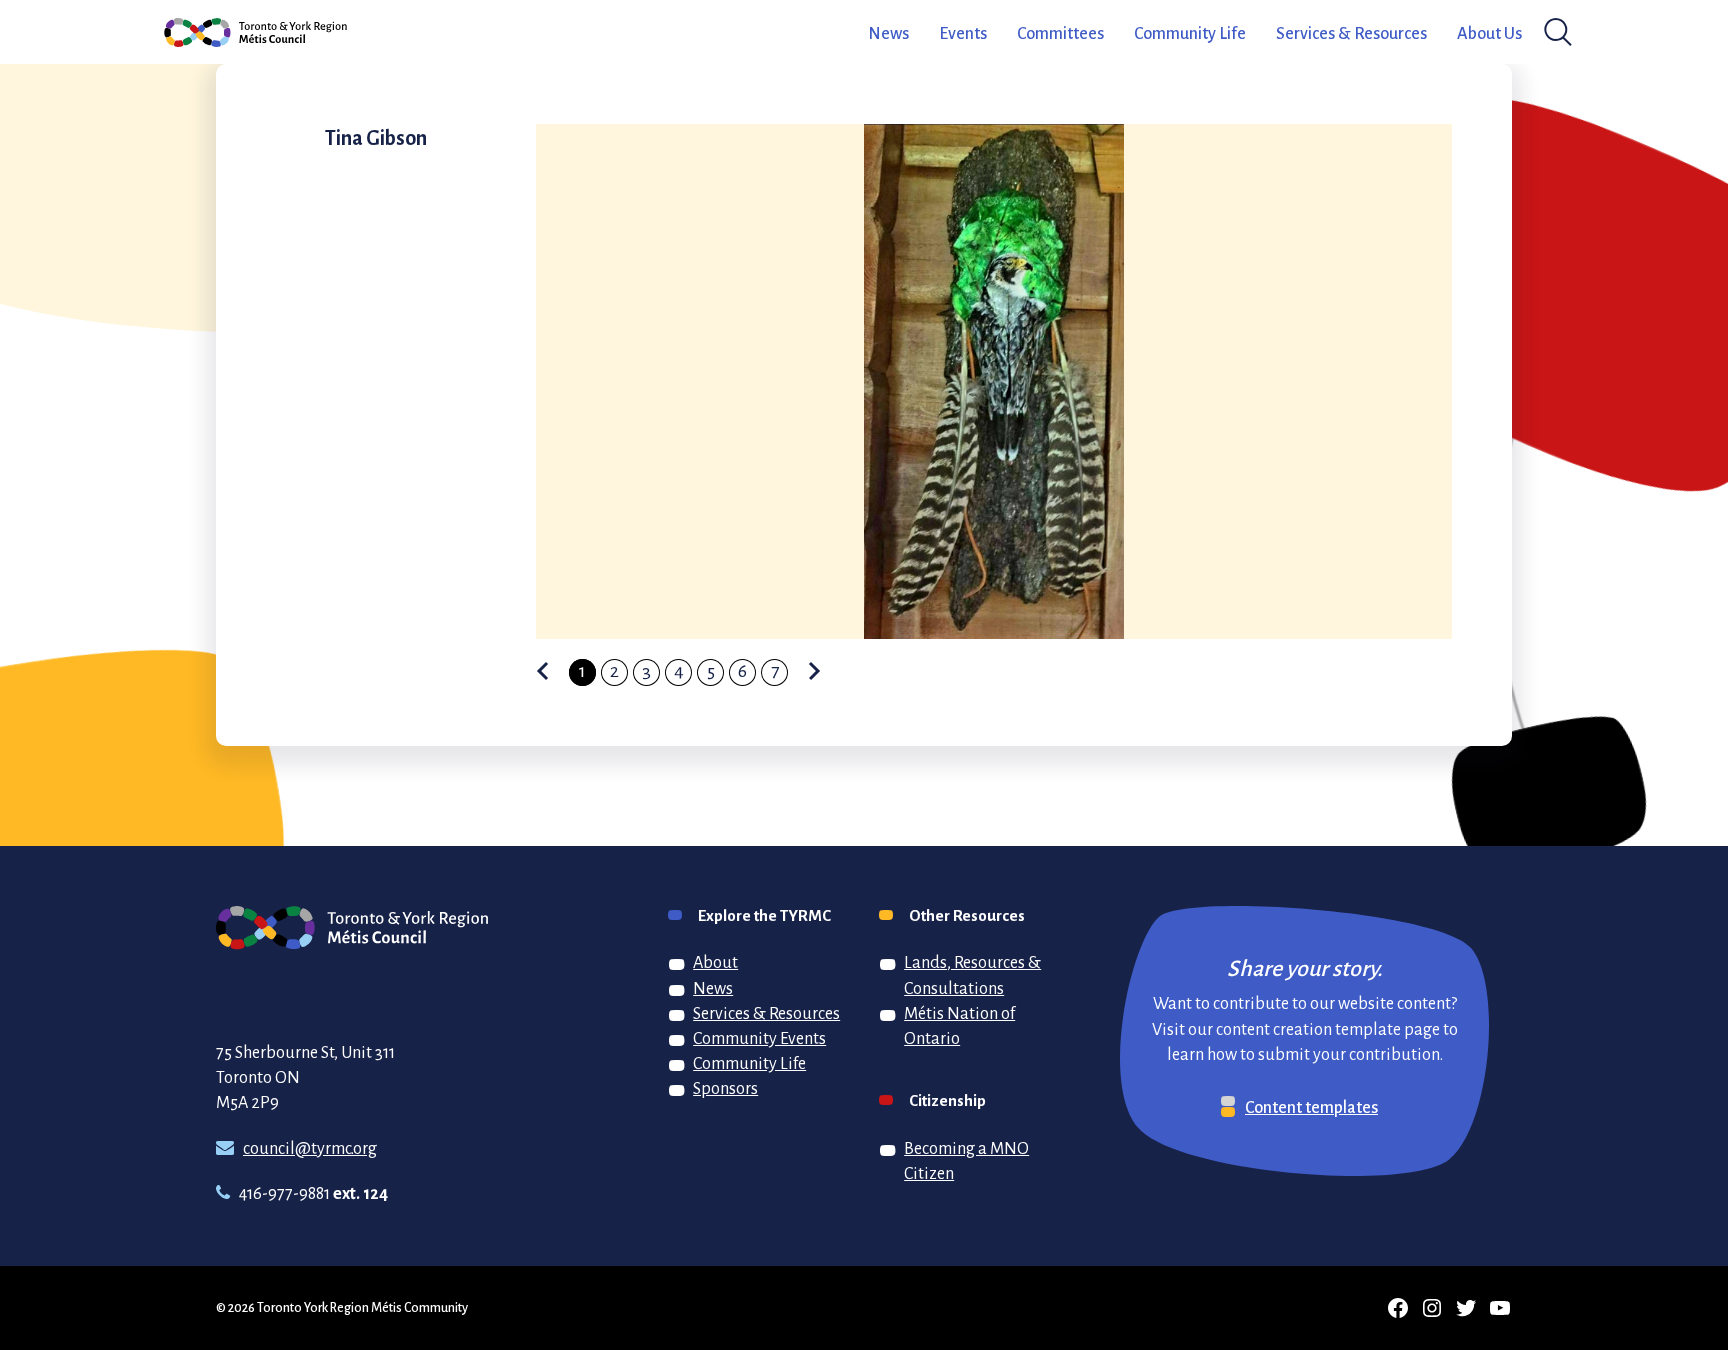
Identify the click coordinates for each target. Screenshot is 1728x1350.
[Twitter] (1466, 1308)
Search (1553, 32)
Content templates (1311, 1107)
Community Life (1190, 33)
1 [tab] (582, 670)
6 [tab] (742, 670)
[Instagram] (1432, 1308)
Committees (1060, 33)
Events (963, 33)
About (715, 962)
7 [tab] (775, 670)
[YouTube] (1500, 1308)
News (888, 33)
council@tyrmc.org (310, 1148)
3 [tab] (646, 670)
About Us (1489, 33)
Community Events (759, 1038)
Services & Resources (1351, 33)
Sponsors (725, 1088)
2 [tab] (614, 670)
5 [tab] (711, 670)
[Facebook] (1398, 1308)
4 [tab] (679, 670)
